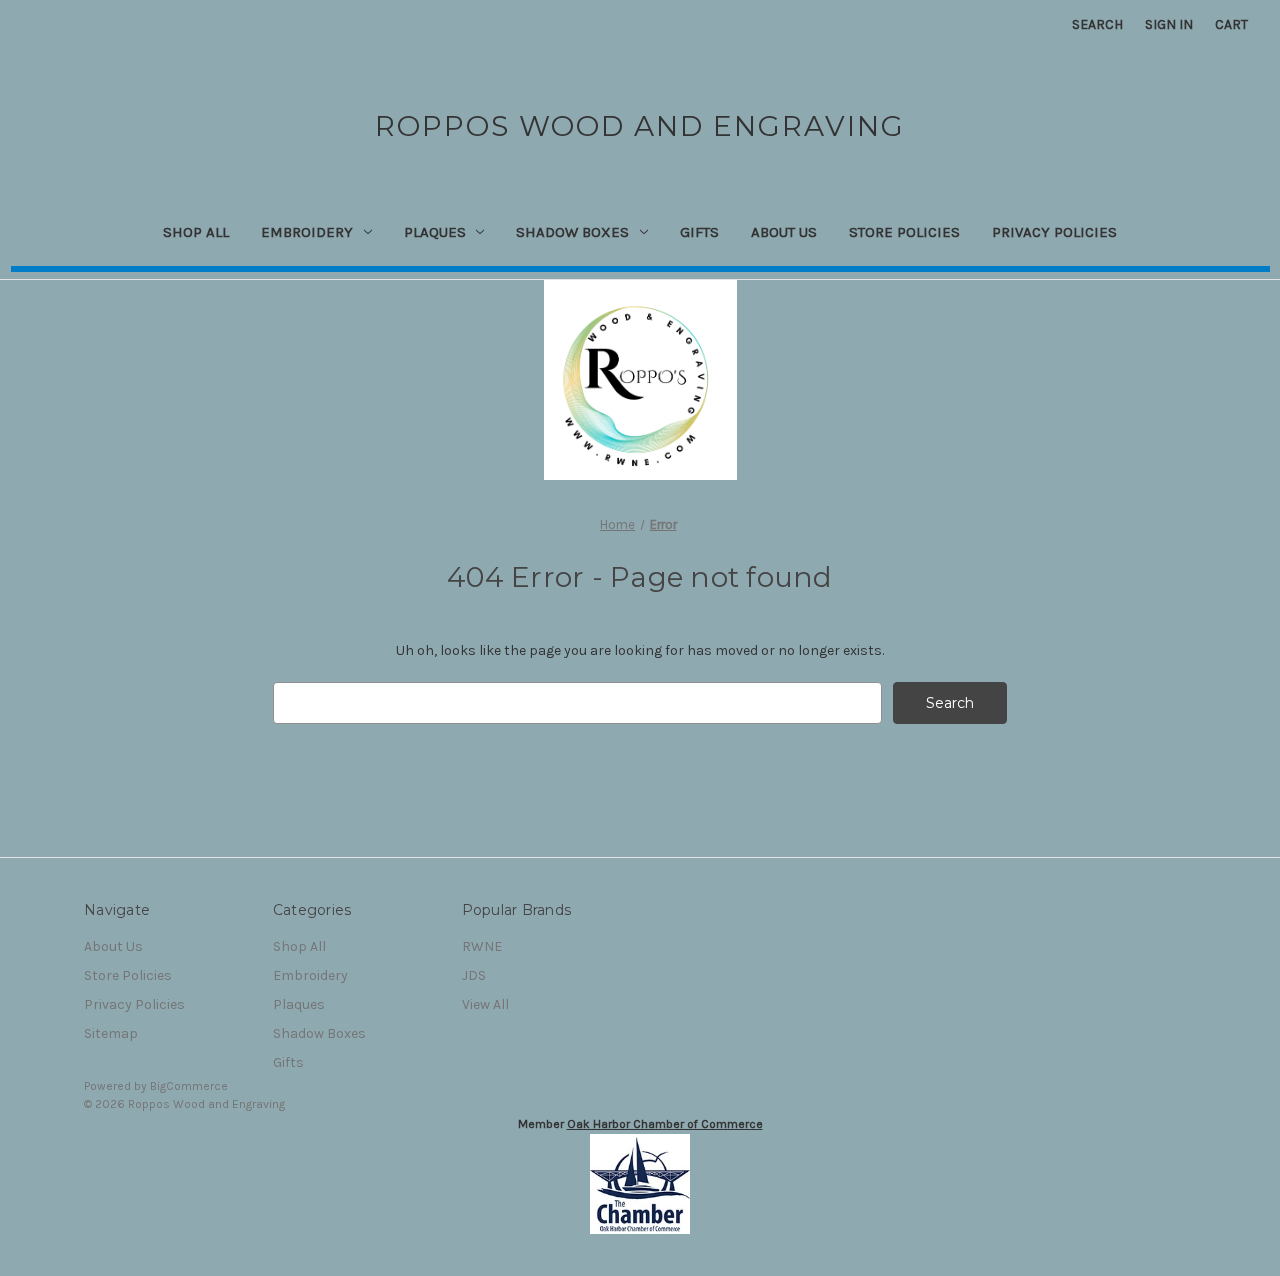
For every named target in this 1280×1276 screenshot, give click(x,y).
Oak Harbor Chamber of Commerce (665, 1124)
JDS (474, 975)
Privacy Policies (1054, 232)
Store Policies (904, 232)
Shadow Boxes (572, 232)
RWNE (482, 946)
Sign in (1169, 24)
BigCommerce (189, 1086)
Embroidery (307, 232)
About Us (784, 232)
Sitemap (111, 1033)
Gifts (699, 232)
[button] (640, 1184)
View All (485, 1004)
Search (1097, 24)
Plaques (435, 232)
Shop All (196, 232)
